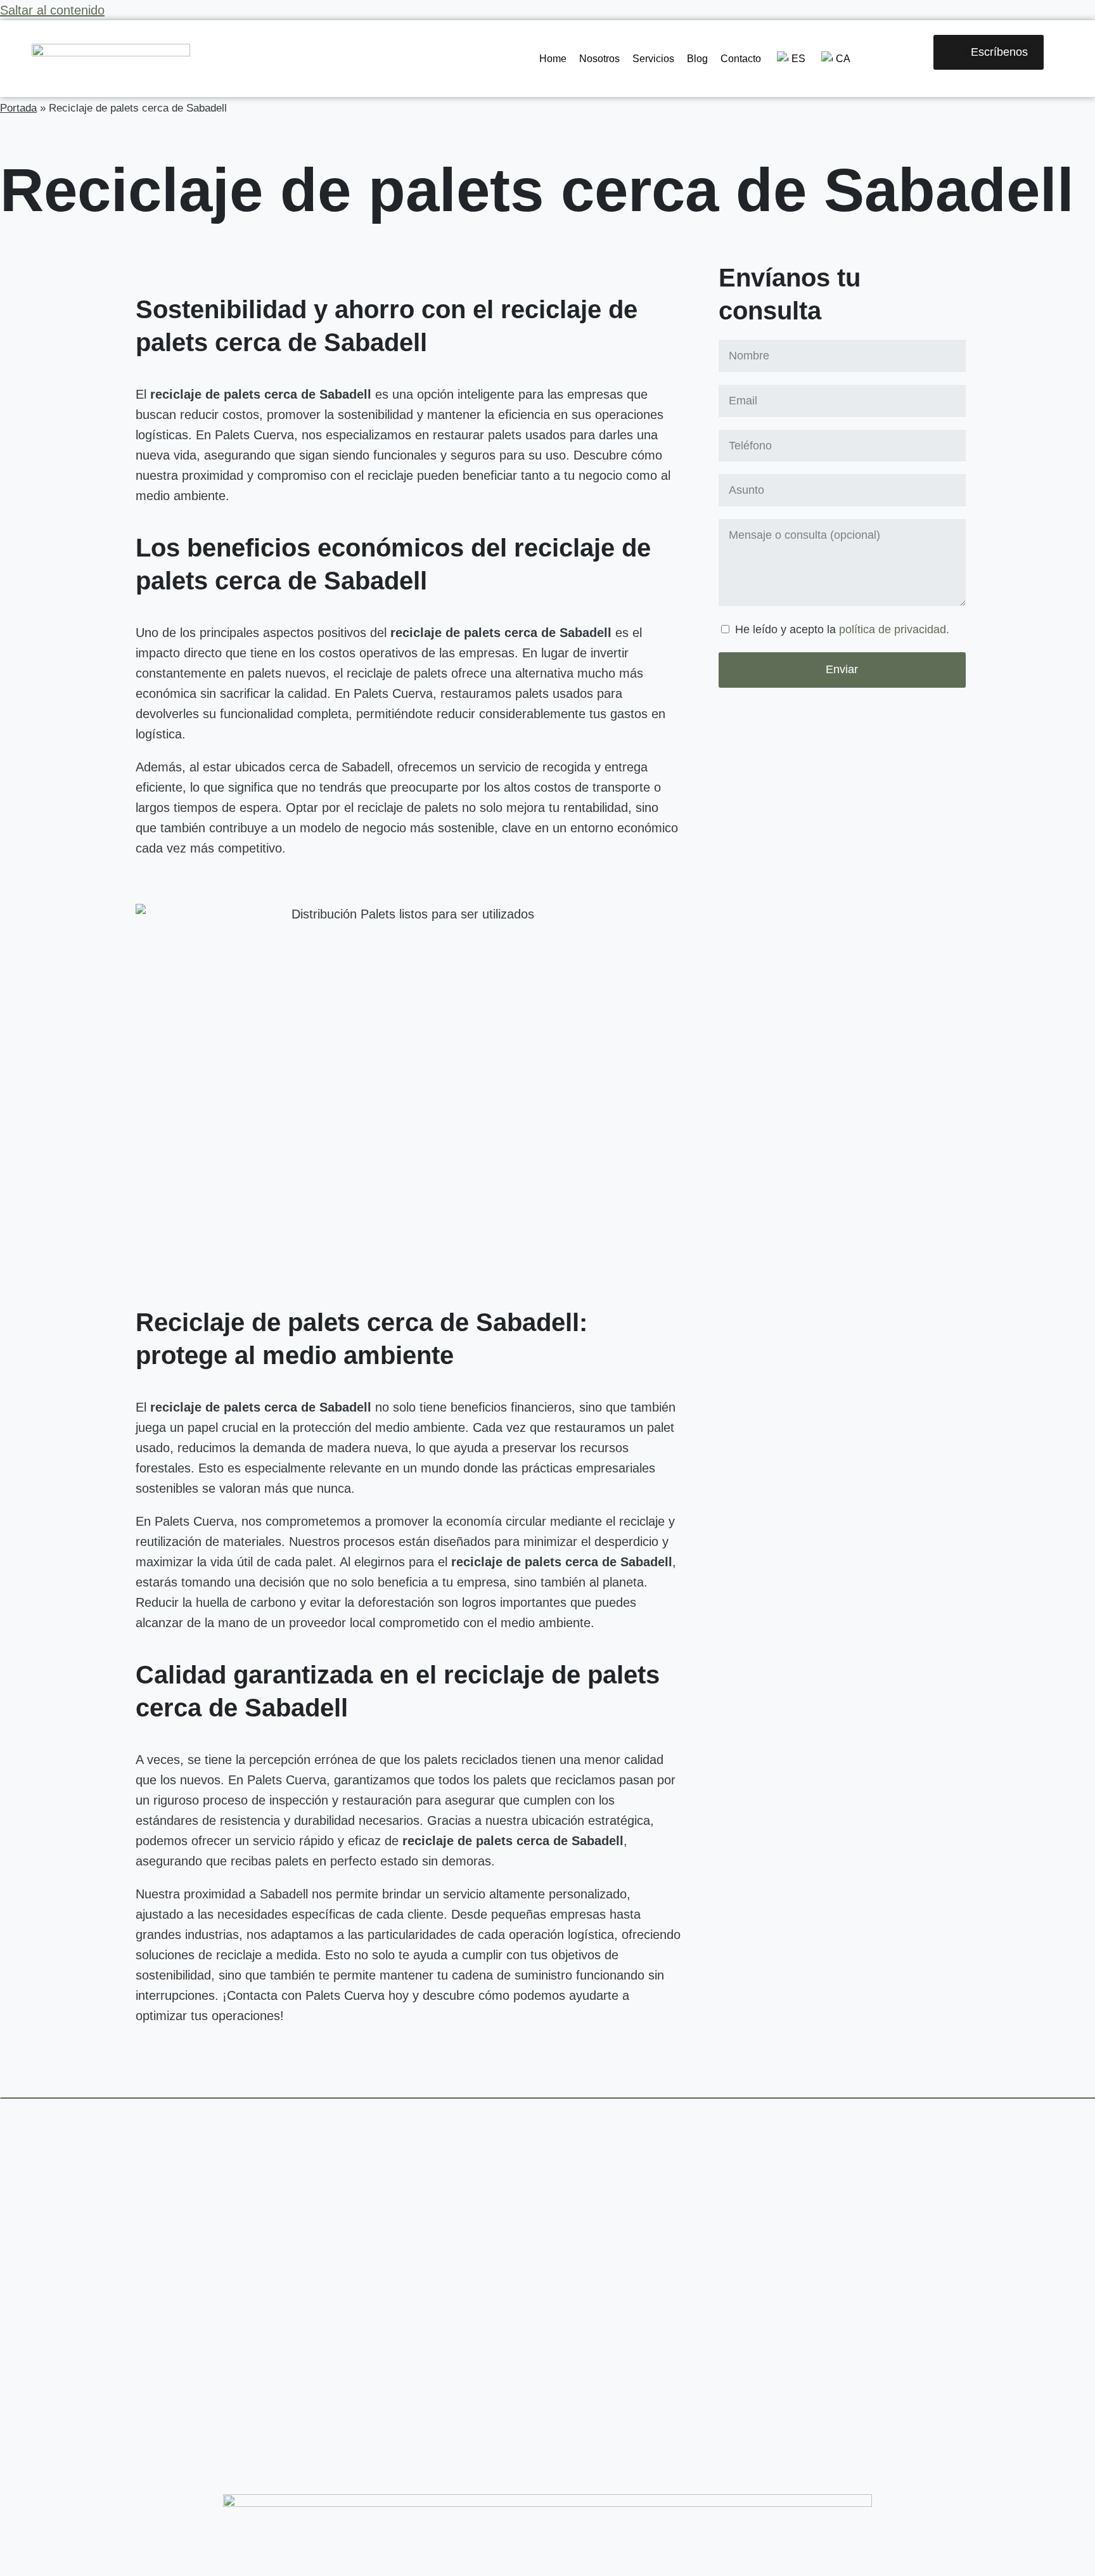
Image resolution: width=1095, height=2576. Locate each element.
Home (553, 59)
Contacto (741, 59)
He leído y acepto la (842, 629)
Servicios (653, 59)
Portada (18, 108)
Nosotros (599, 59)
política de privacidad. (894, 629)
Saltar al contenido (52, 10)
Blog (697, 59)
